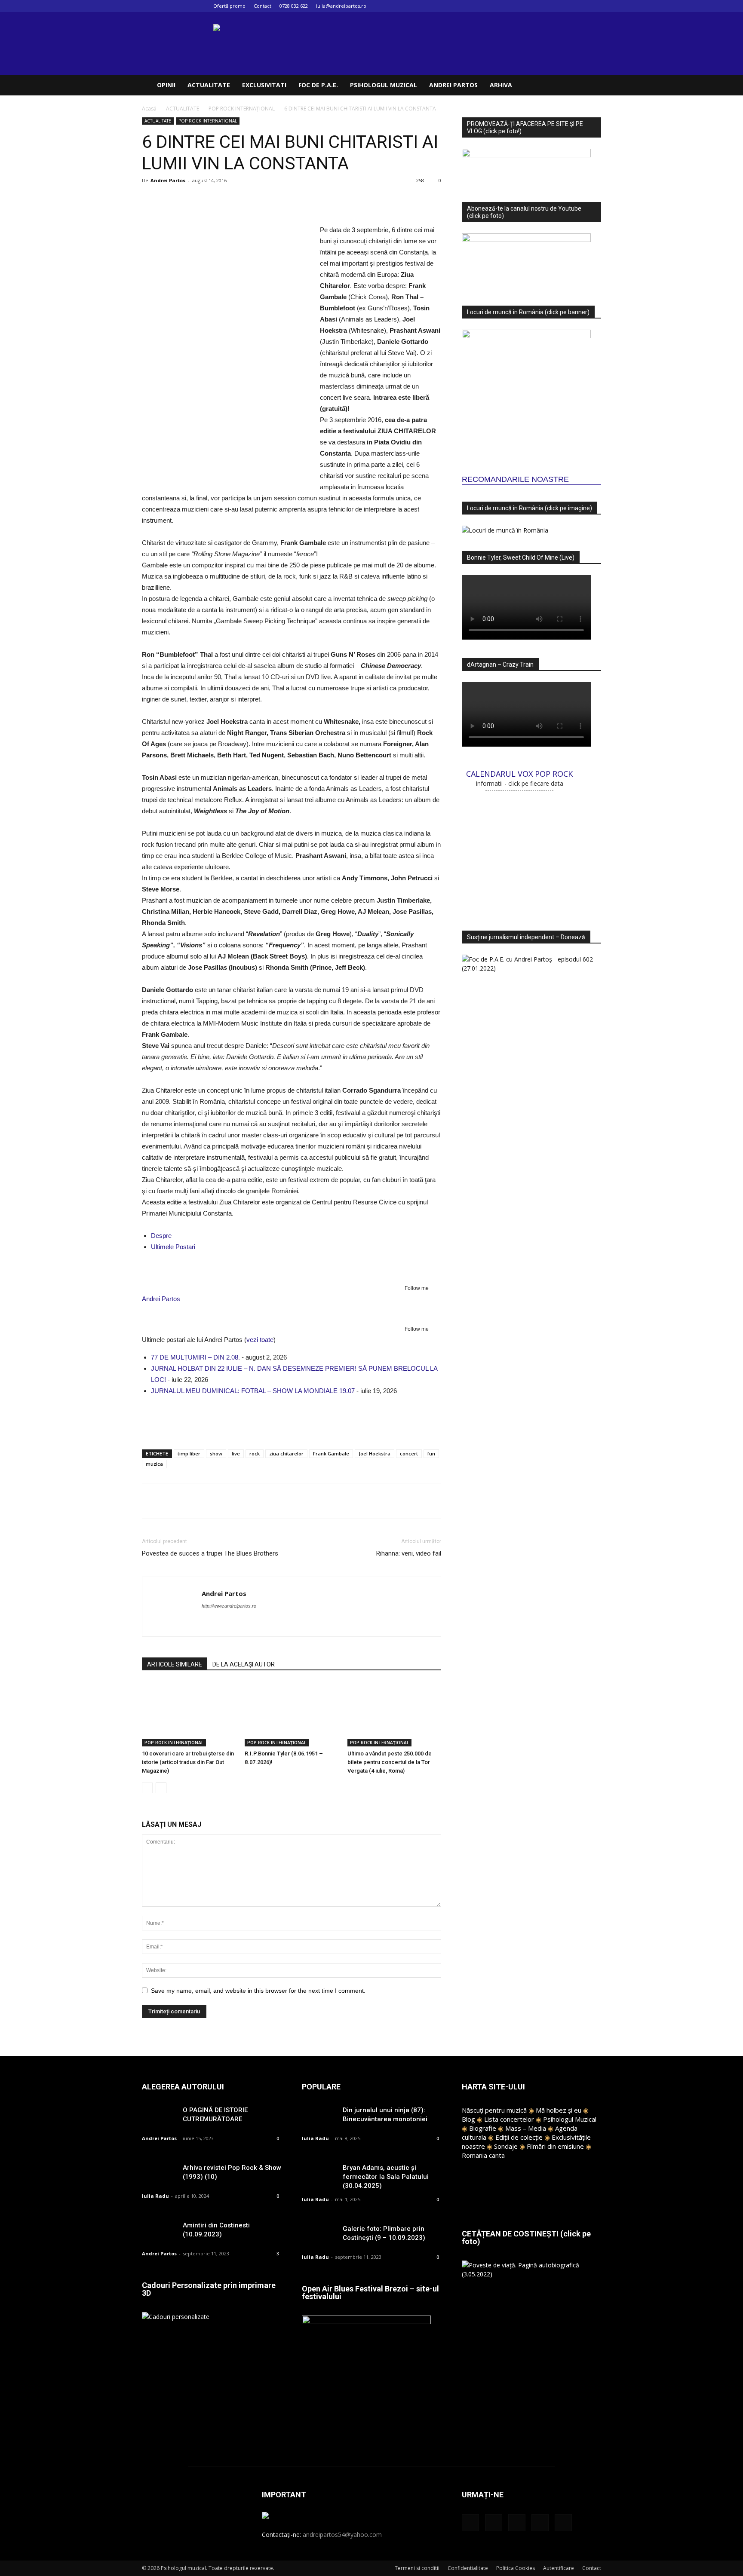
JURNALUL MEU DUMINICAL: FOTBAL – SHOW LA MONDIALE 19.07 (253, 1391)
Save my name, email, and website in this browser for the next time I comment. (258, 1991)
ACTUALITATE (209, 85)
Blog (468, 2119)
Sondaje (506, 2146)
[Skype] (240, 1623)
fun (431, 1453)
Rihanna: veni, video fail (409, 1553)
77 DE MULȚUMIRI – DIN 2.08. (195, 1357)
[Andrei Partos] (292, 1269)
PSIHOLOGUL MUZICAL (384, 85)
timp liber (189, 1453)
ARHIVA (501, 85)
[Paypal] (224, 1623)
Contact (263, 6)
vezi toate (260, 1340)
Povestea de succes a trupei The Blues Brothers (210, 1553)
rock (255, 1453)
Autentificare (559, 2568)
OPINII (166, 85)
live (236, 1453)
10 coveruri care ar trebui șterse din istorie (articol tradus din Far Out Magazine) (188, 1762)
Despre (161, 1236)
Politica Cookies (516, 2568)
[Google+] (552, 6)
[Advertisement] (292, 1421)
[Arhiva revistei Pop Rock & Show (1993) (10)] (159, 2175)
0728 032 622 (294, 6)
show (216, 1453)
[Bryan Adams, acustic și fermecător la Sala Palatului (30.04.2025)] (319, 2175)
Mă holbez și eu (559, 2110)
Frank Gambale (331, 1453)
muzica (154, 1464)
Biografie (483, 2128)
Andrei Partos (168, 180)
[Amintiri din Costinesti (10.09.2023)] (159, 2233)
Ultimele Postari (173, 1247)
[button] (591, 86)
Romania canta (483, 2155)
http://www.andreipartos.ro (229, 1606)
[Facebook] (538, 6)
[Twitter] (580, 6)
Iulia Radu (155, 2196)
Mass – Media (526, 2128)
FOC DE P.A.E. (318, 85)
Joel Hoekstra (375, 1453)
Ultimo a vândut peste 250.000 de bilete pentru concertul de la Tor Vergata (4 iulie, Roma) (390, 1762)
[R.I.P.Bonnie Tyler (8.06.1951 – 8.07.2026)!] (292, 1714)
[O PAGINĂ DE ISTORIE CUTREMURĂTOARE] (159, 2118)
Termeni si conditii (417, 2568)
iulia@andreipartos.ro (341, 6)
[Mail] (566, 6)
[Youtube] (595, 6)
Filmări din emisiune (555, 2146)
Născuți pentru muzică (494, 2110)
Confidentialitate (468, 2568)
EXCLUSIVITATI (264, 85)
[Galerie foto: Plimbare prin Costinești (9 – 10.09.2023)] (319, 2236)
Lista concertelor (509, 2119)
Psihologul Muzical (570, 2119)
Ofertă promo (229, 6)
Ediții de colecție (519, 2137)
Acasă (149, 109)
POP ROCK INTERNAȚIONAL (242, 109)
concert (409, 1453)
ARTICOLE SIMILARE (175, 1664)
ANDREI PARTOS (453, 85)
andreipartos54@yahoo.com (342, 2535)
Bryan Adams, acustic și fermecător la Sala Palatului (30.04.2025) (386, 2177)
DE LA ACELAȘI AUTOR (244, 1664)
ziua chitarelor (286, 1453)
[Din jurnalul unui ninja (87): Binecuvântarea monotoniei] (319, 2118)
